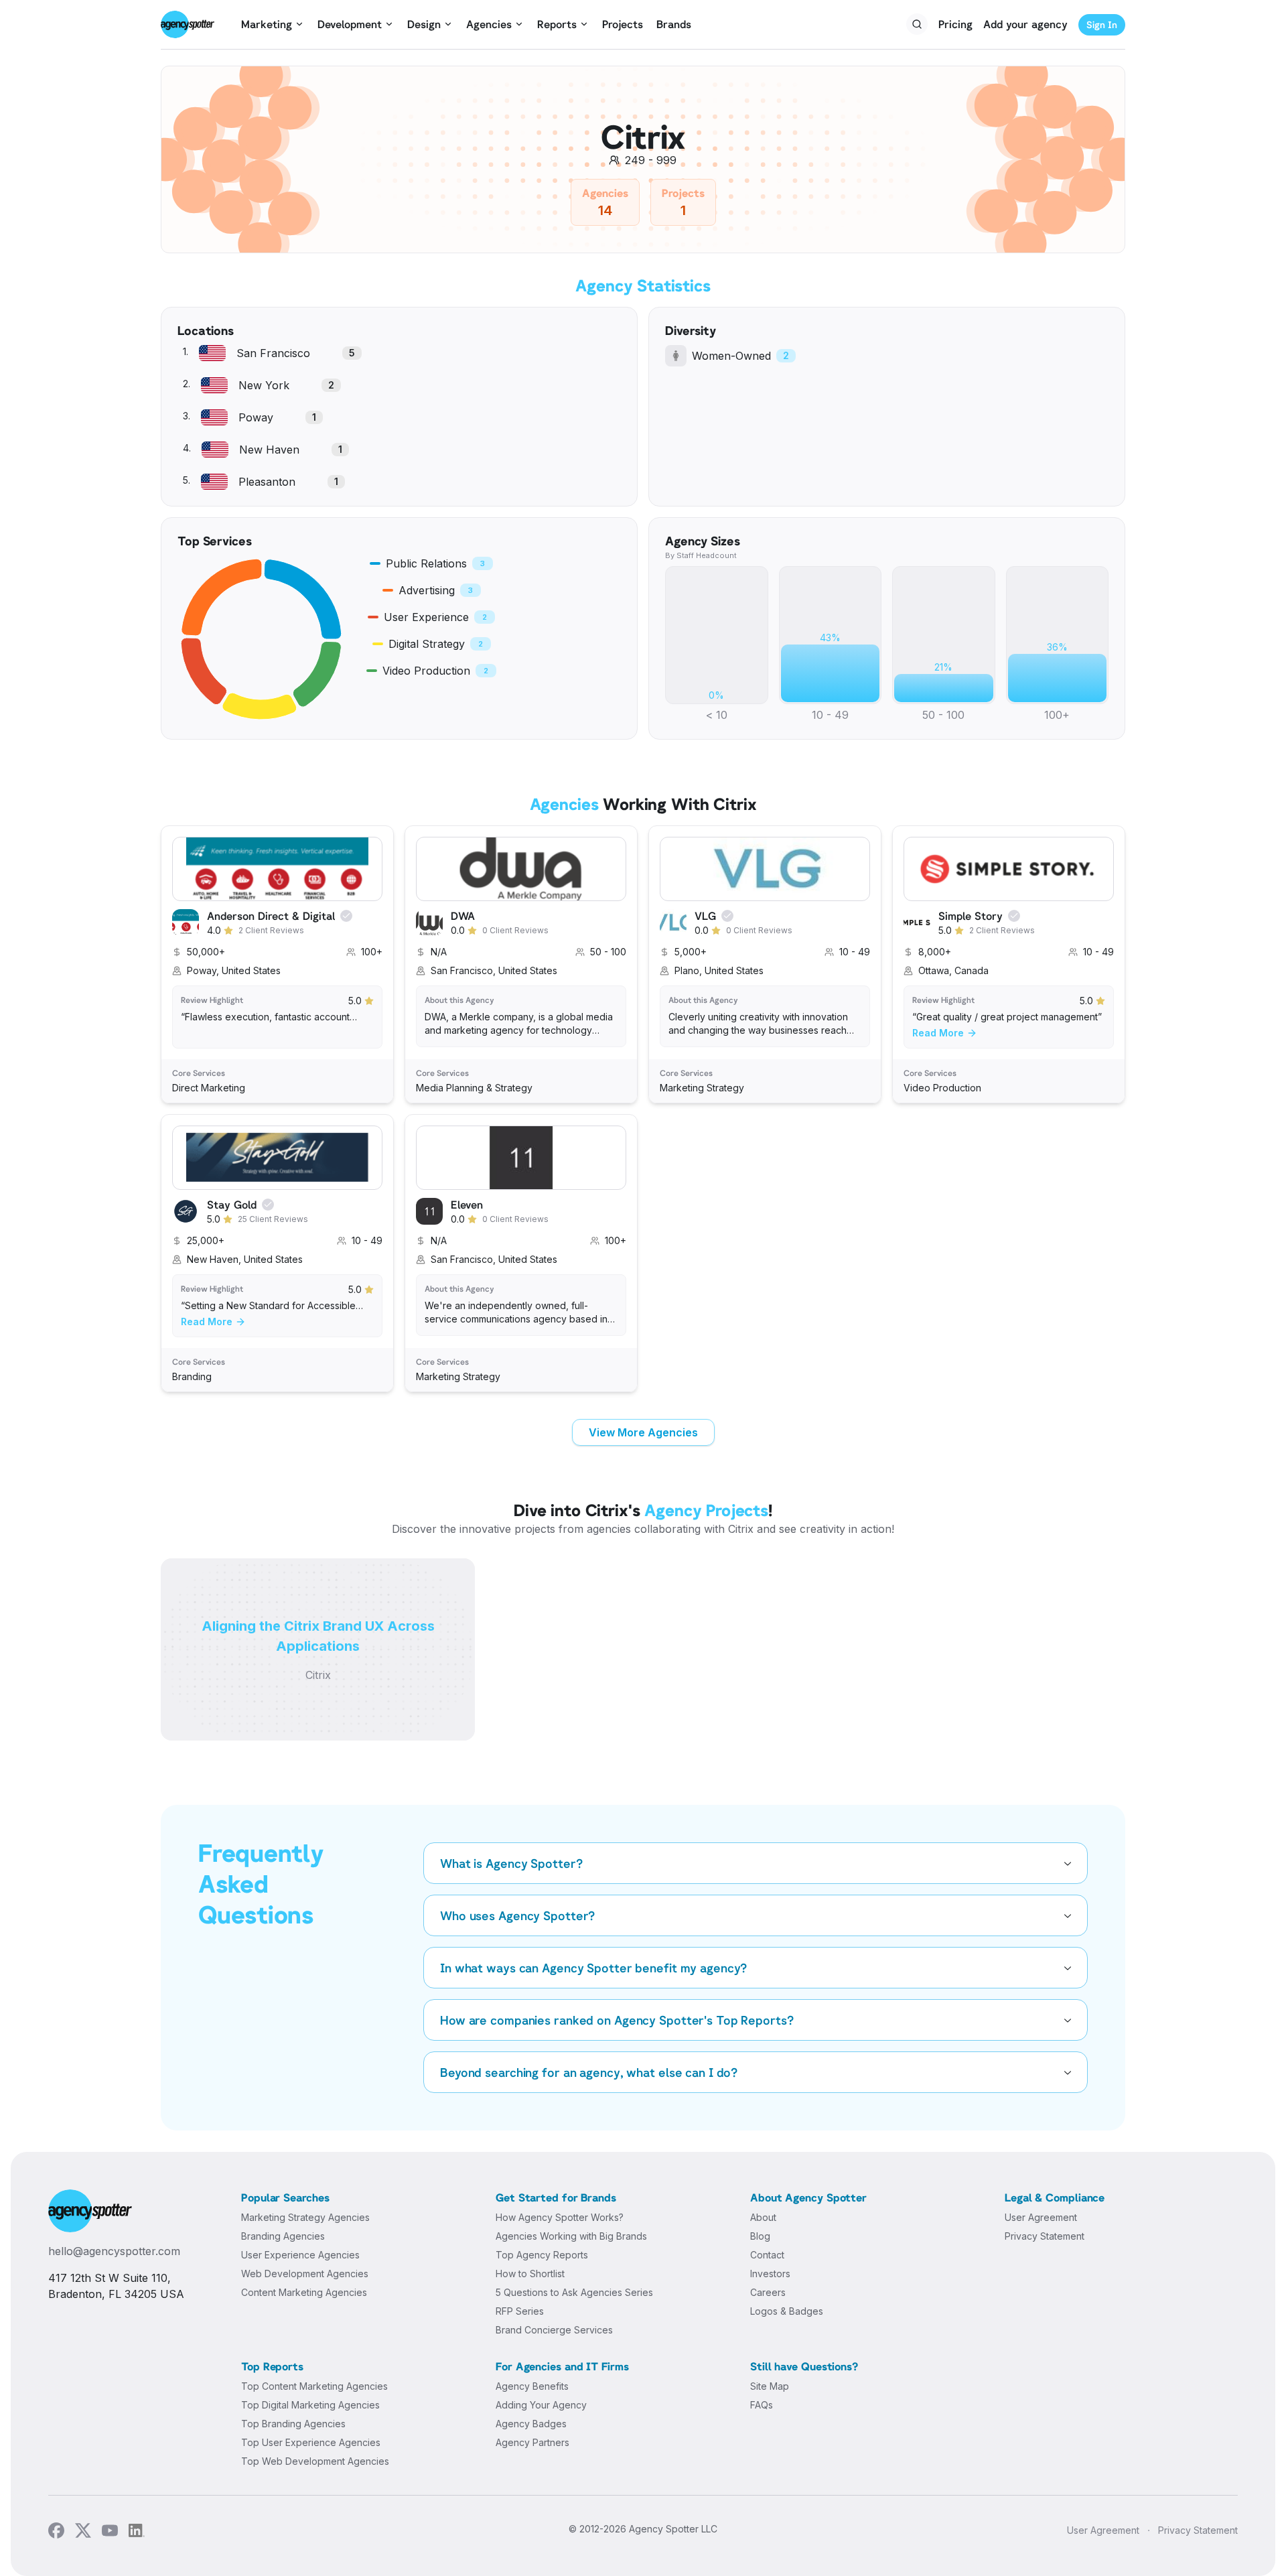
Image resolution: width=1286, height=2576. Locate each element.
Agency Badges (531, 2424)
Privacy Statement (1045, 2236)
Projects (623, 24)
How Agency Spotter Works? (560, 2217)
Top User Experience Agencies (311, 2442)
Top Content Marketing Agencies (314, 2386)
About (763, 2217)
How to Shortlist (530, 2274)
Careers (768, 2292)
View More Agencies (643, 1432)
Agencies (489, 24)
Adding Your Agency (541, 2405)
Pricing (955, 24)
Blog (760, 2236)
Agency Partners (532, 2442)
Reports (557, 24)
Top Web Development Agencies (315, 2461)
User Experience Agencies (300, 2255)
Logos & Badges (787, 2311)
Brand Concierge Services (554, 2330)
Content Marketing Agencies (304, 2292)
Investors (770, 2274)
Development (350, 24)
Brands (674, 24)
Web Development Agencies (305, 2274)
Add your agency (1025, 24)
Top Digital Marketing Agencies (310, 2405)
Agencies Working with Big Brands (571, 2236)
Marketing (267, 24)
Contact (767, 2255)
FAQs (762, 2405)
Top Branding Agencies (293, 2424)
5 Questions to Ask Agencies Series (574, 2292)
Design (424, 24)
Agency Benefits (532, 2386)
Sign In (1102, 24)
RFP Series (520, 2311)
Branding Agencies (283, 2236)
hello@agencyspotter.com (114, 2251)
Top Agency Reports (542, 2255)
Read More (938, 1033)
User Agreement (1041, 2217)
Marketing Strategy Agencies (305, 2217)
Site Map (770, 2386)
